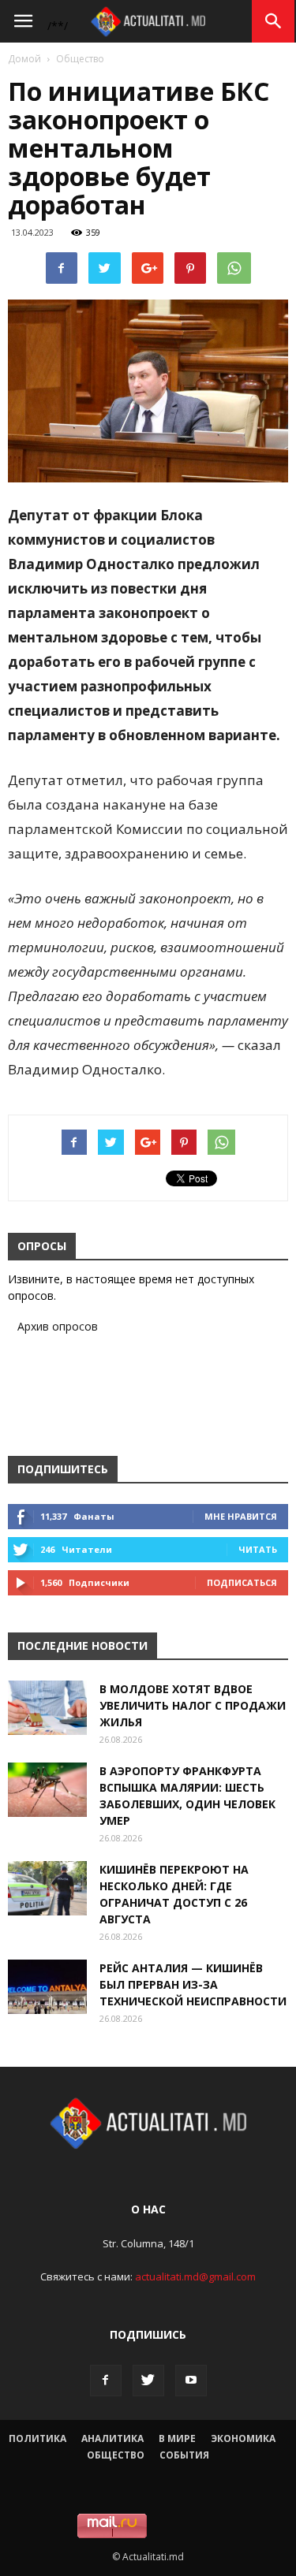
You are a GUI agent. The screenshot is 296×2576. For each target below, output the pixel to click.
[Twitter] (148, 2381)
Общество (80, 59)
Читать (258, 1549)
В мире (177, 2438)
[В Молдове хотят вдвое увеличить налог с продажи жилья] (47, 1708)
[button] (274, 21)
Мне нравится (241, 1516)
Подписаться (242, 1582)
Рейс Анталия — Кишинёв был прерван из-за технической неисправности (193, 1984)
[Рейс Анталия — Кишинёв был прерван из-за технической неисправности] (47, 1987)
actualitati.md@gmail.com (195, 2276)
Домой (24, 59)
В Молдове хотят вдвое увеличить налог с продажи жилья (193, 1705)
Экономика (243, 2438)
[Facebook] (106, 2381)
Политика (37, 2438)
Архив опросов (58, 1326)
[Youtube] (191, 2381)
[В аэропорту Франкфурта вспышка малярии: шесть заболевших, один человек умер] (47, 1790)
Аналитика (112, 2438)
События (184, 2455)
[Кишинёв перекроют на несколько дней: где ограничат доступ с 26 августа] (47, 1888)
